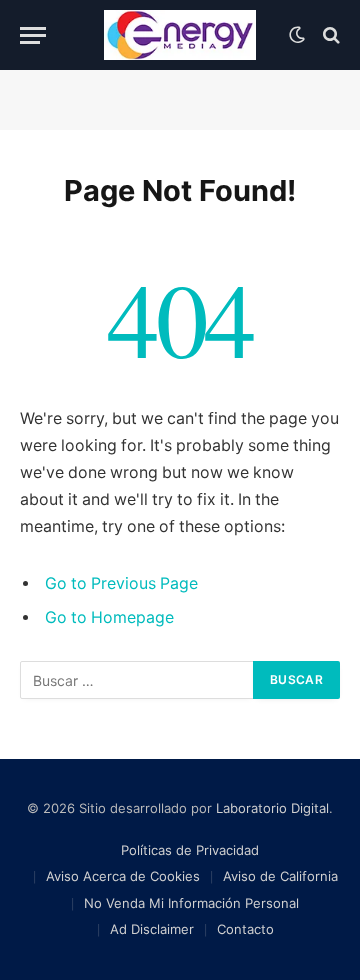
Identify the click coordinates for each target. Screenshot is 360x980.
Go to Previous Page (121, 583)
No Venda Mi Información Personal (191, 903)
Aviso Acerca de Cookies (123, 876)
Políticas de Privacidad (190, 850)
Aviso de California (280, 876)
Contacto (245, 929)
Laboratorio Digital (272, 808)
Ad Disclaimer (152, 929)
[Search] (329, 35)
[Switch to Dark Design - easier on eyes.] (297, 35)
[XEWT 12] (180, 35)
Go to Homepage (109, 617)
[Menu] (33, 35)
